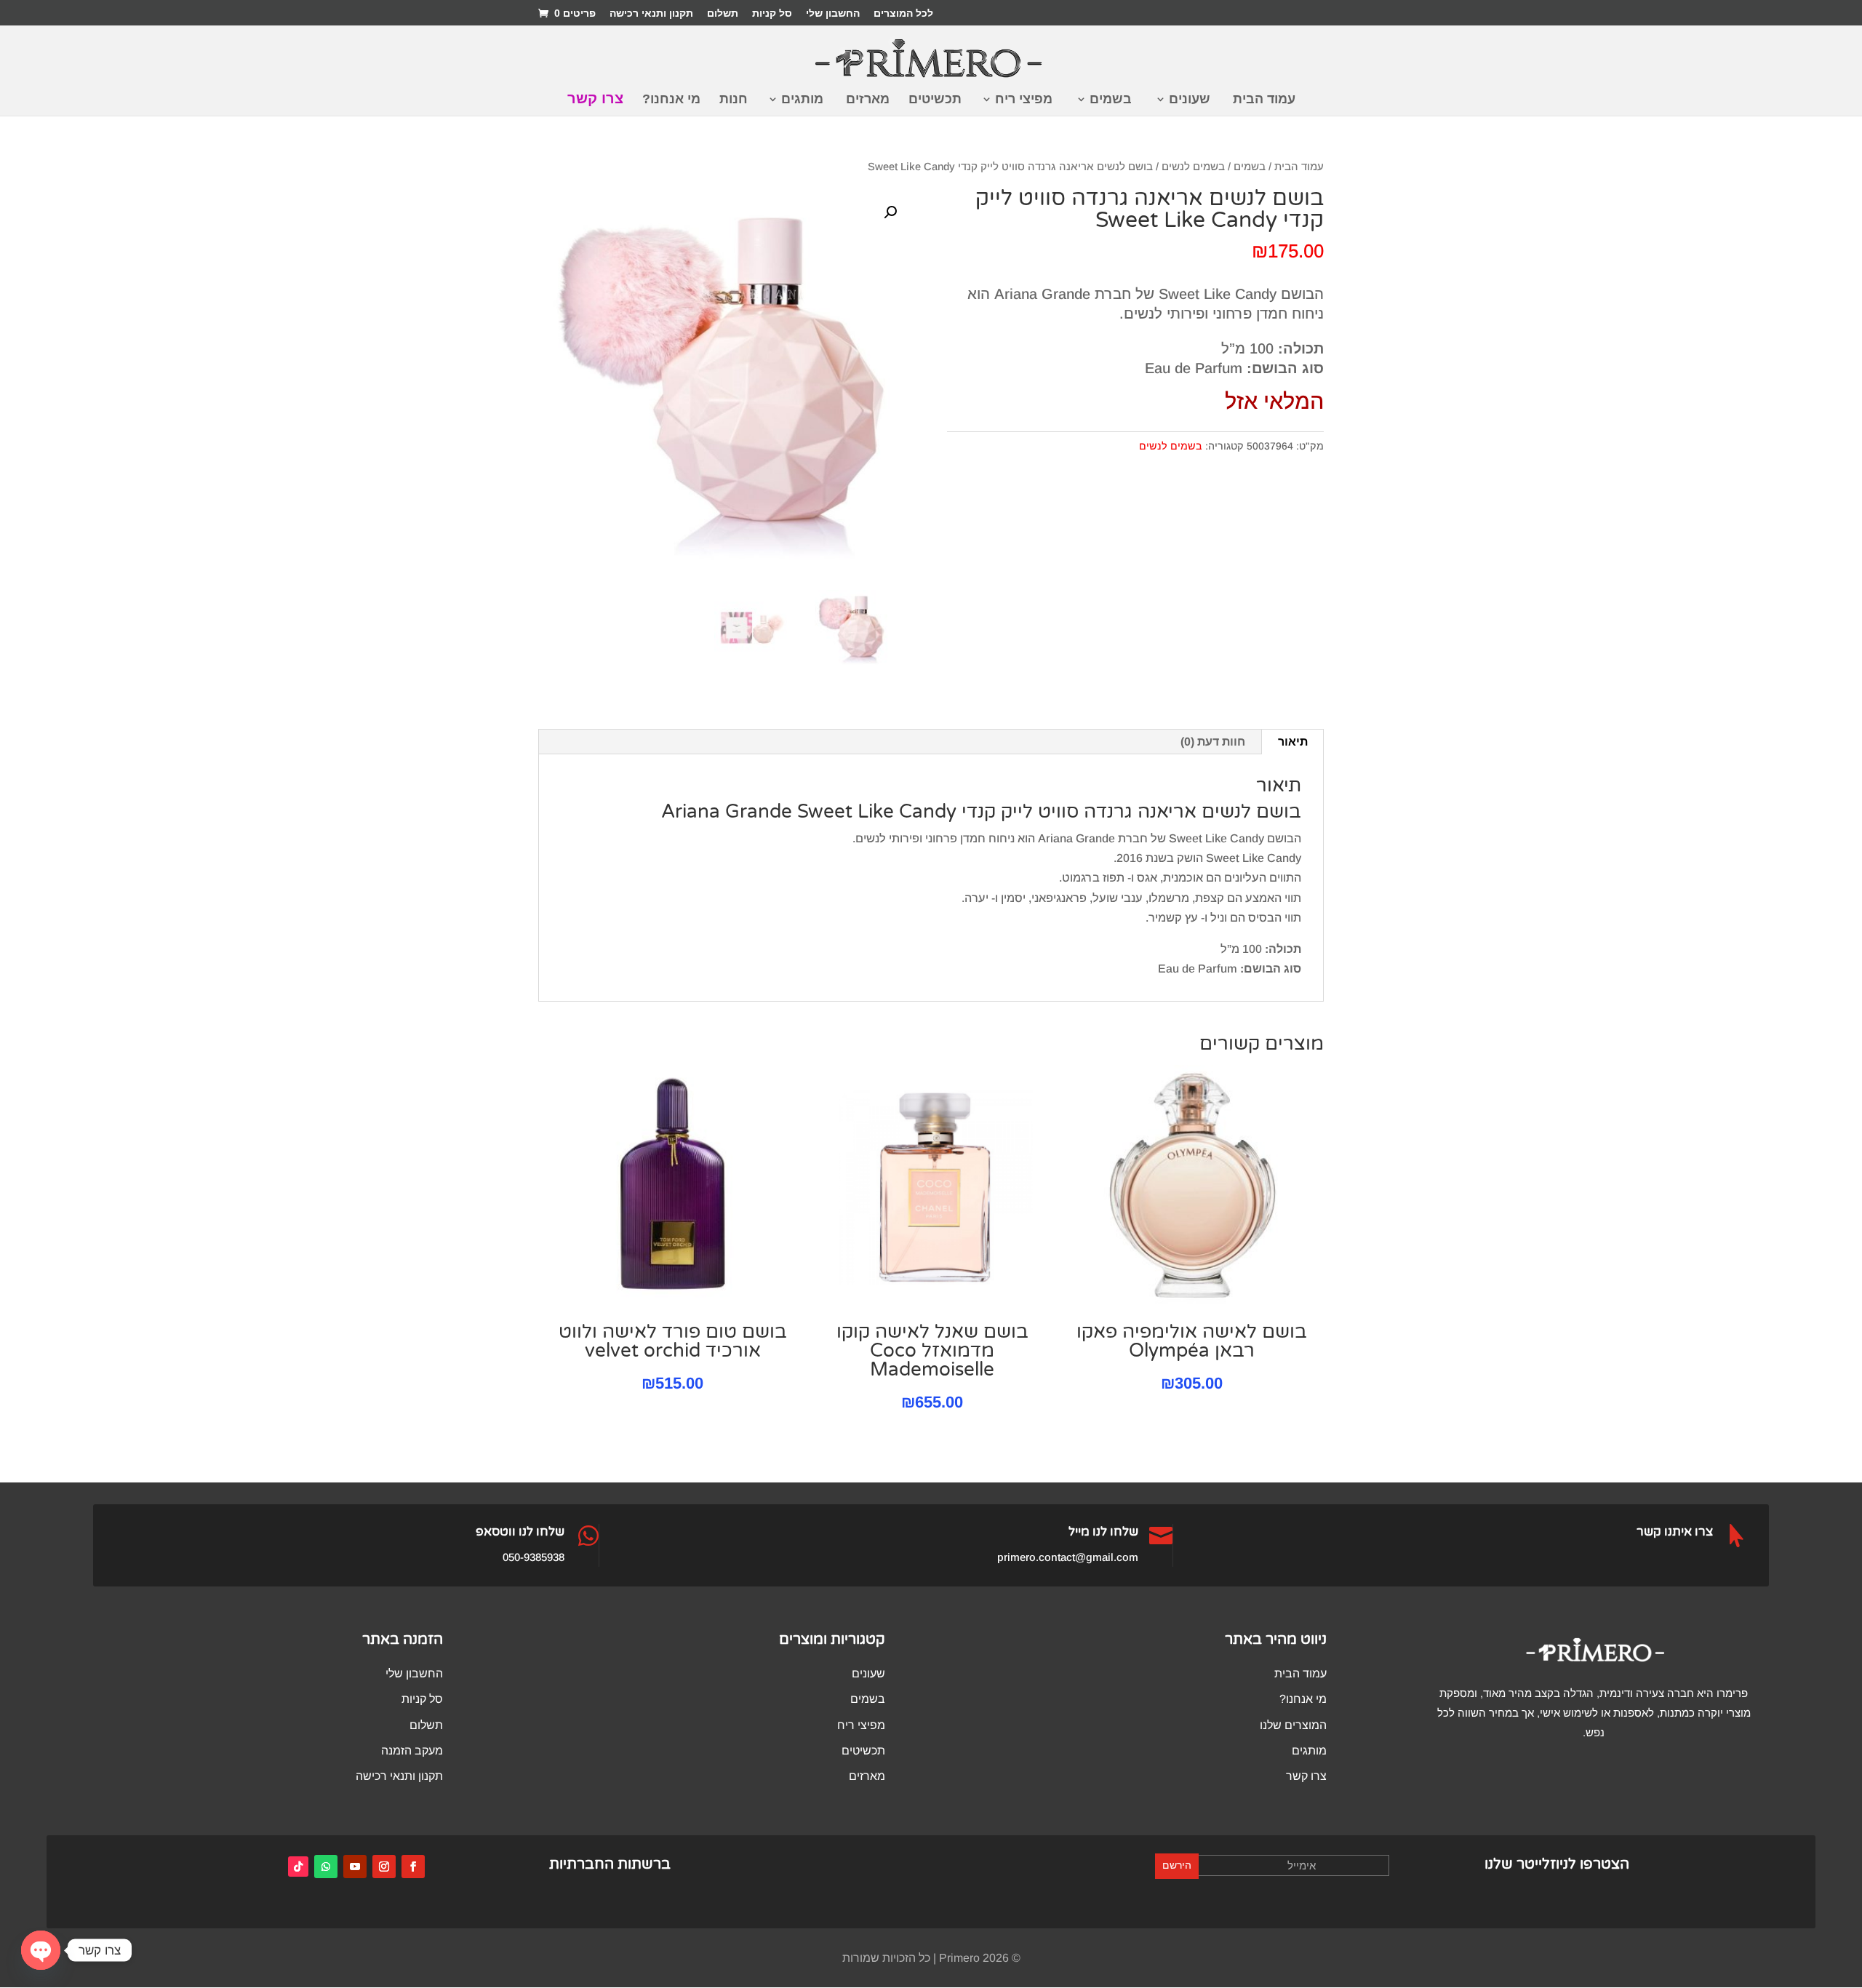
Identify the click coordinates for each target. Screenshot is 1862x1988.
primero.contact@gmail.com (1068, 1557)
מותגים (802, 100)
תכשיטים (935, 100)
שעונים (1190, 100)
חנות (734, 100)
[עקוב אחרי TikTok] (298, 1867)
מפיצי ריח (1024, 100)
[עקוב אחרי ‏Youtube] (355, 1867)
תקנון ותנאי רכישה (651, 13)
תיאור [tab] (1293, 742)
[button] (890, 212)
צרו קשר (595, 100)
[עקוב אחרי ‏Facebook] (413, 1867)
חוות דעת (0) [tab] (1213, 742)
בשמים (1111, 100)
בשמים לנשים (1193, 167)
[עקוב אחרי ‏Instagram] (384, 1867)
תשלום (723, 13)
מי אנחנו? (671, 100)
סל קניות (772, 13)
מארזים (868, 100)
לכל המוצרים (903, 13)
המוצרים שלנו (1293, 1725)
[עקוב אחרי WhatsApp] (326, 1867)
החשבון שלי (833, 13)
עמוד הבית (1264, 100)
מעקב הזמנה (412, 1751)
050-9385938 (534, 1557)
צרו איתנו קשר (1675, 1532)
